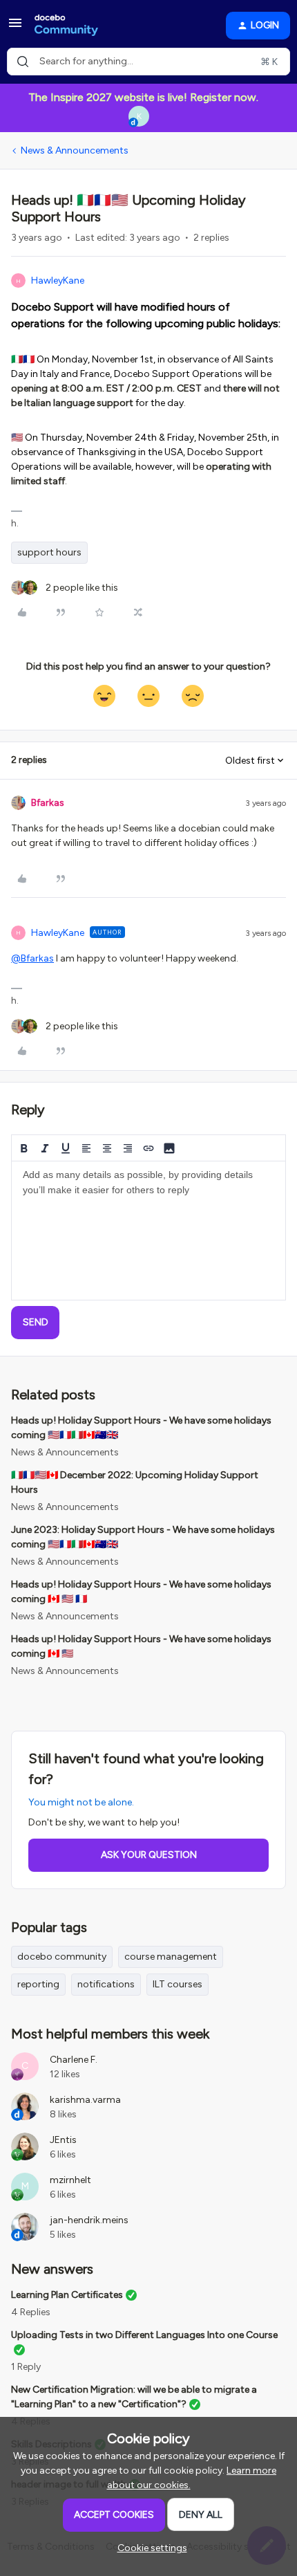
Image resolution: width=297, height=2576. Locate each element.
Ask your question (149, 1855)
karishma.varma (85, 2100)
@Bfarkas (32, 958)
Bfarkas (48, 803)
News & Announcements (75, 150)
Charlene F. (74, 2060)
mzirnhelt (70, 2180)
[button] (15, 28)
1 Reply (26, 2367)
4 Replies (31, 2312)
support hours (49, 552)
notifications (106, 1984)
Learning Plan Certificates (67, 2295)
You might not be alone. (81, 1802)
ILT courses (178, 1984)
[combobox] (148, 62)
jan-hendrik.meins (89, 2220)
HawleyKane (58, 280)
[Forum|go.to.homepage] (66, 26)
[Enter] (23, 62)
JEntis (63, 2140)
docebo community (62, 1957)
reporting (38, 1984)
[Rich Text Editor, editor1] (148, 1231)
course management (171, 1957)
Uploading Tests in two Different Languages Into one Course (144, 2335)
